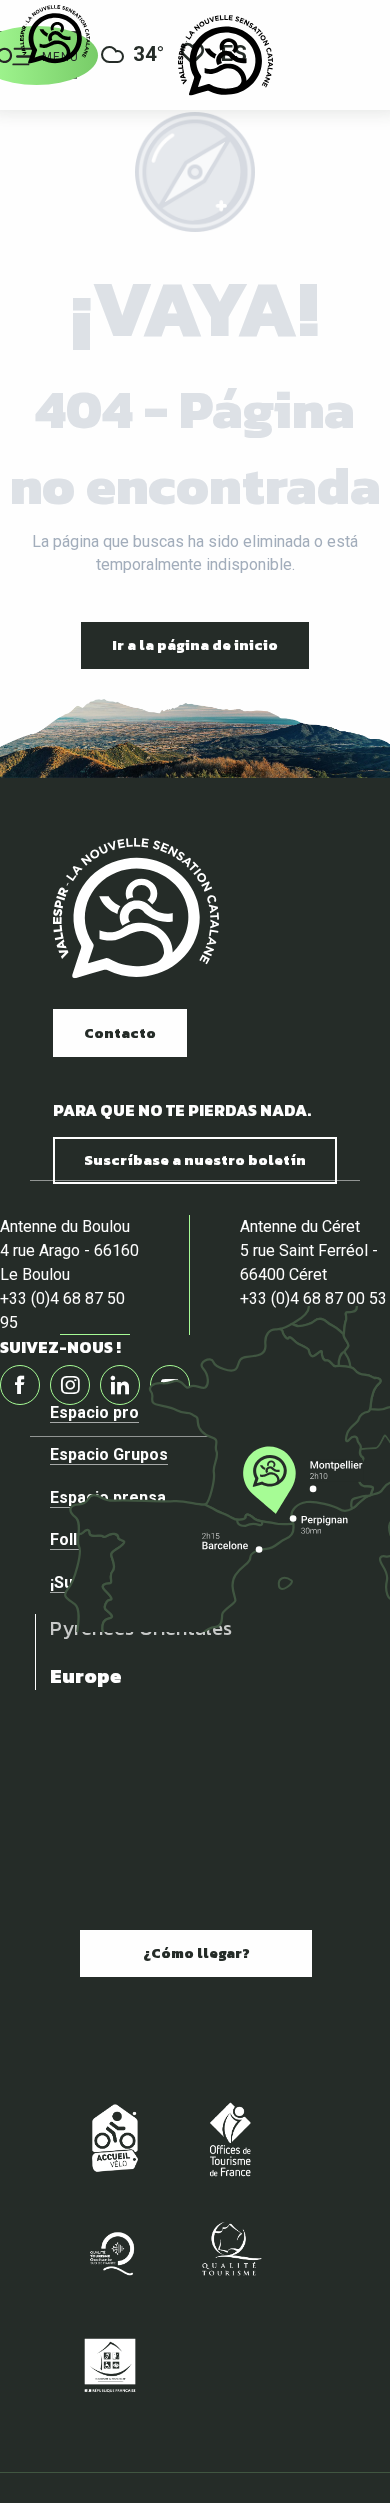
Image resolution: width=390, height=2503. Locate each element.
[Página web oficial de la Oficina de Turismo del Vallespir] (225, 55)
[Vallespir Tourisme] (136, 908)
